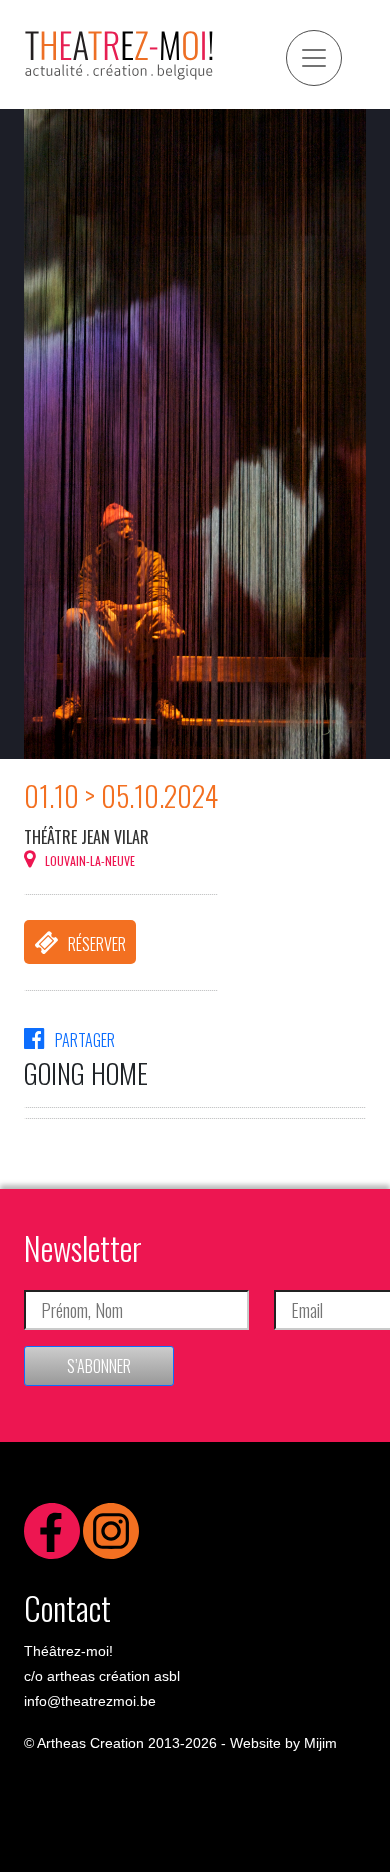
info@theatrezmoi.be (90, 1701)
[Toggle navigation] (314, 58)
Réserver (97, 944)
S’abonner (99, 1366)
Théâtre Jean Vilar (86, 837)
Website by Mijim (283, 1743)
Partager (85, 1040)
